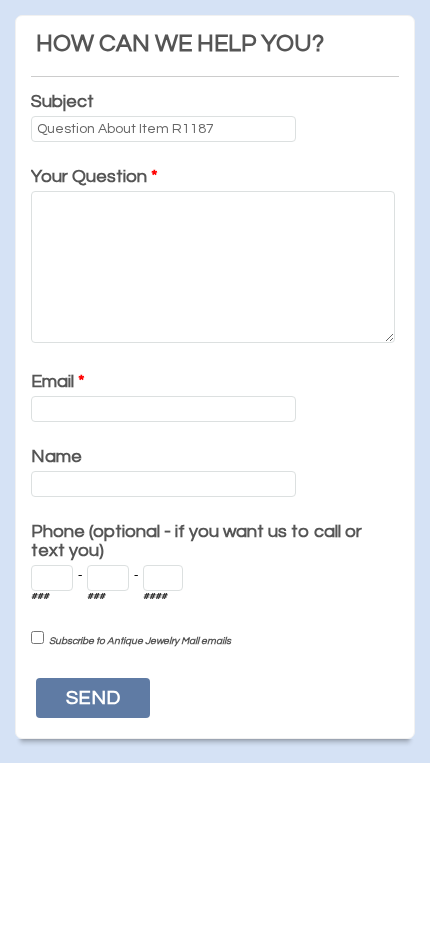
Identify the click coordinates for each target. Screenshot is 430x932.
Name (56, 456)
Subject (62, 101)
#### (155, 596)
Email (58, 381)
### (40, 596)
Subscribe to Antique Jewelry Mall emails (140, 641)
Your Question (94, 176)
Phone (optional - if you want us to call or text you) (196, 541)
